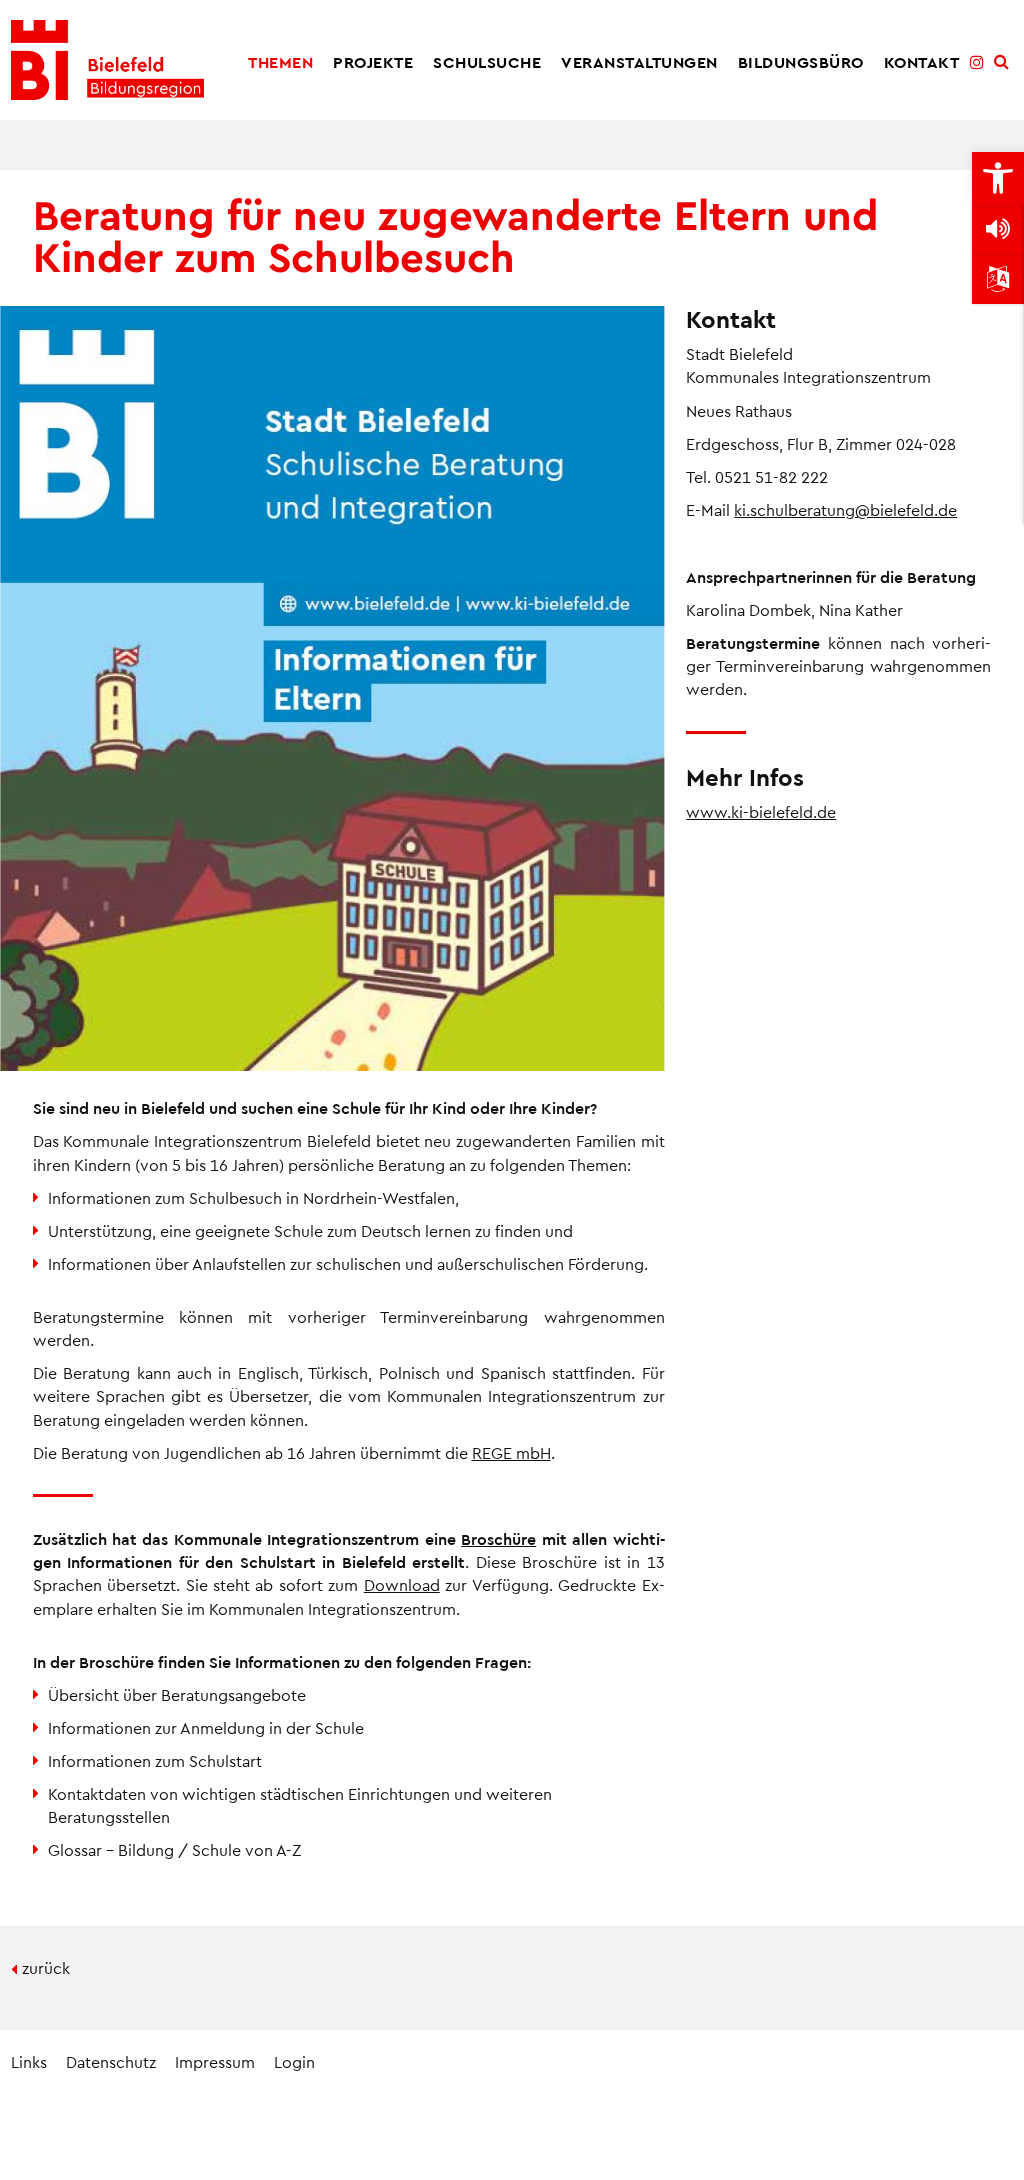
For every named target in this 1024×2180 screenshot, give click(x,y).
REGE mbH (511, 1452)
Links (29, 2061)
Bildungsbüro (801, 61)
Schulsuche (487, 61)
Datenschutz (111, 2061)
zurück (46, 1967)
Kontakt (922, 61)
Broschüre (498, 1538)
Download (402, 1584)
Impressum (215, 2061)
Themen (280, 61)
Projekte (373, 61)
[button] (998, 178)
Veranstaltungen (639, 61)
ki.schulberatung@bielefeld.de (845, 509)
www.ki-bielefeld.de (761, 811)
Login (294, 2061)
